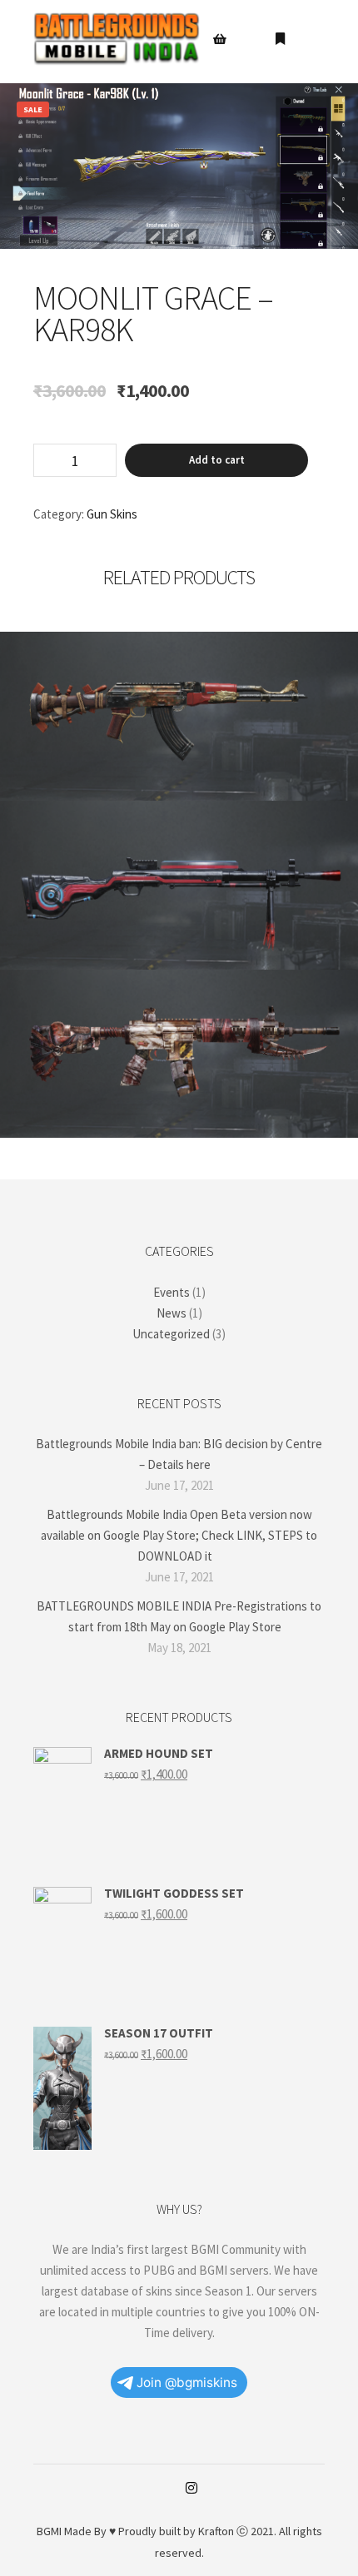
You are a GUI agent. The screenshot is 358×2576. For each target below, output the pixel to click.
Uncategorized (171, 1334)
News (172, 1313)
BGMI (49, 2531)
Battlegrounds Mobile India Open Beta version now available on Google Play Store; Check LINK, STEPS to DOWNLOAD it (179, 1535)
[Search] (250, 39)
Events (172, 1292)
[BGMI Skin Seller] (117, 39)
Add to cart (217, 460)
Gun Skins (112, 514)
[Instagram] (191, 2488)
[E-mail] (167, 2489)
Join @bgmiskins (187, 2382)
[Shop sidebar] (220, 39)
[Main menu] (310, 39)
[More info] (280, 39)
